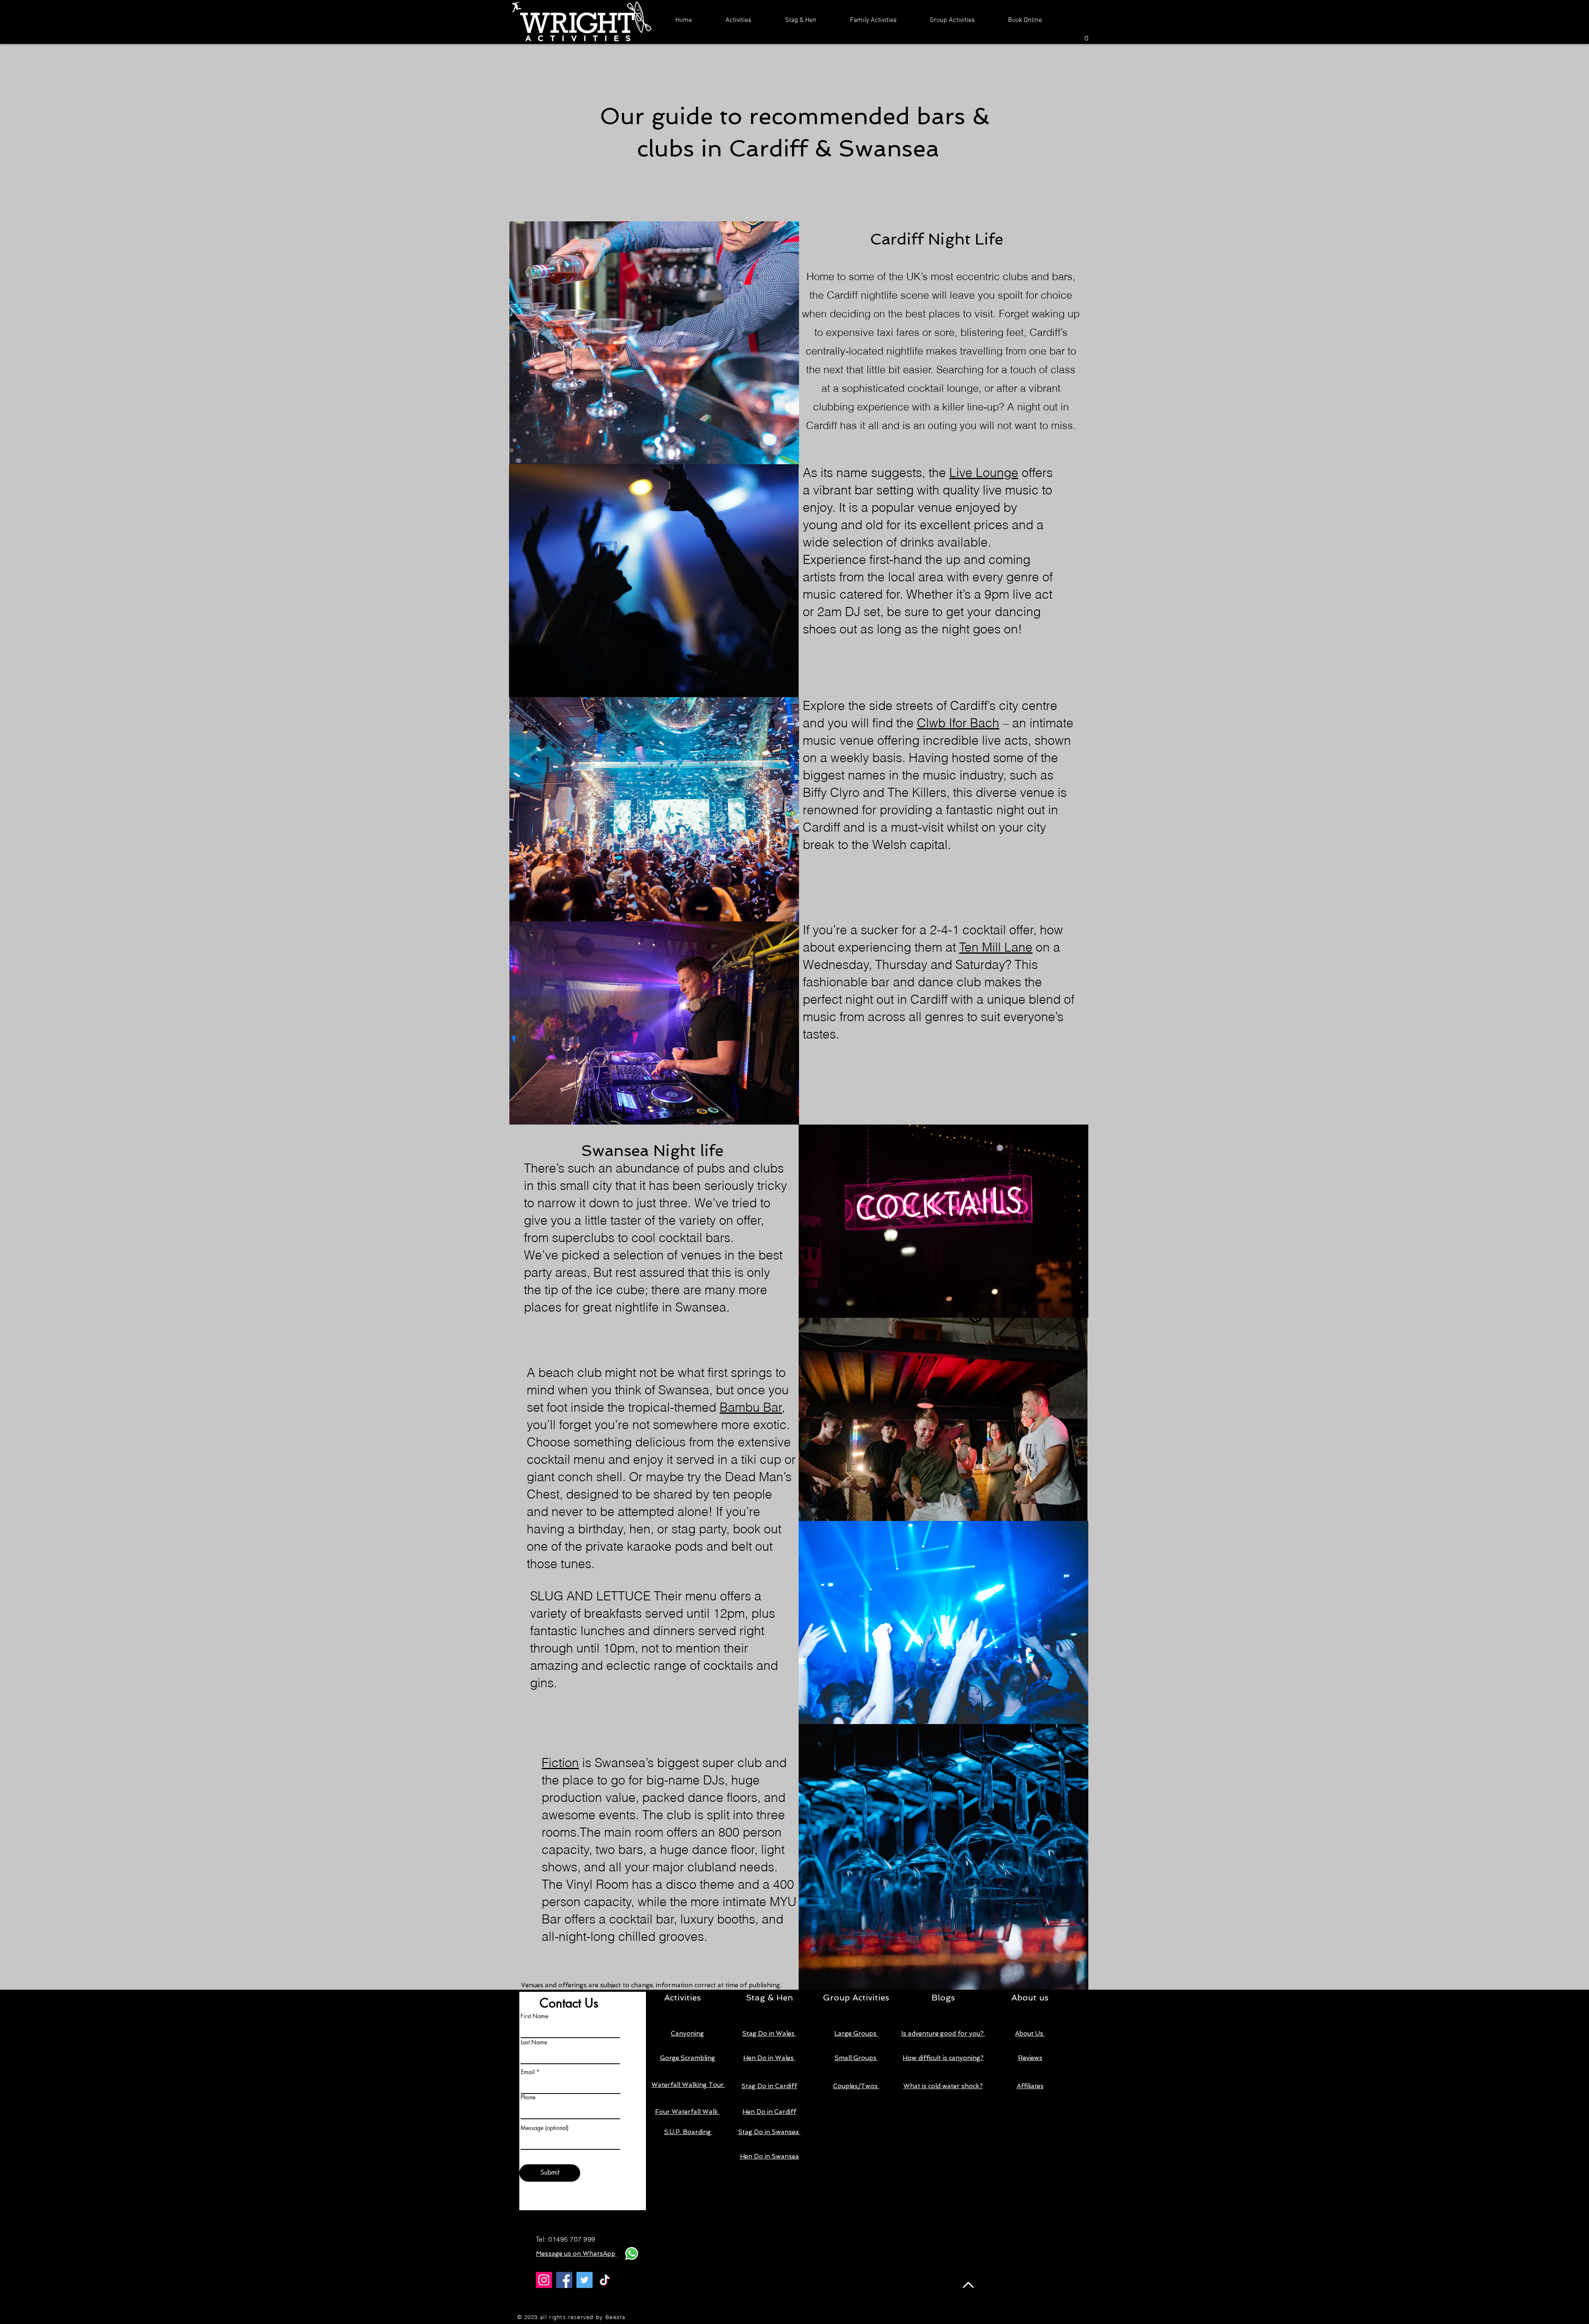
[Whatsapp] (632, 2253)
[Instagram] (544, 2280)
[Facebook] (564, 2280)
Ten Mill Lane (996, 947)
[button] (738, 20)
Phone (528, 2097)
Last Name (534, 2042)
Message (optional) (545, 2128)
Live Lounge (984, 473)
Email (528, 2072)
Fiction (560, 1763)
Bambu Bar (751, 1407)
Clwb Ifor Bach (958, 723)
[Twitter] (584, 2280)
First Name (534, 2016)
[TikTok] (605, 2280)
